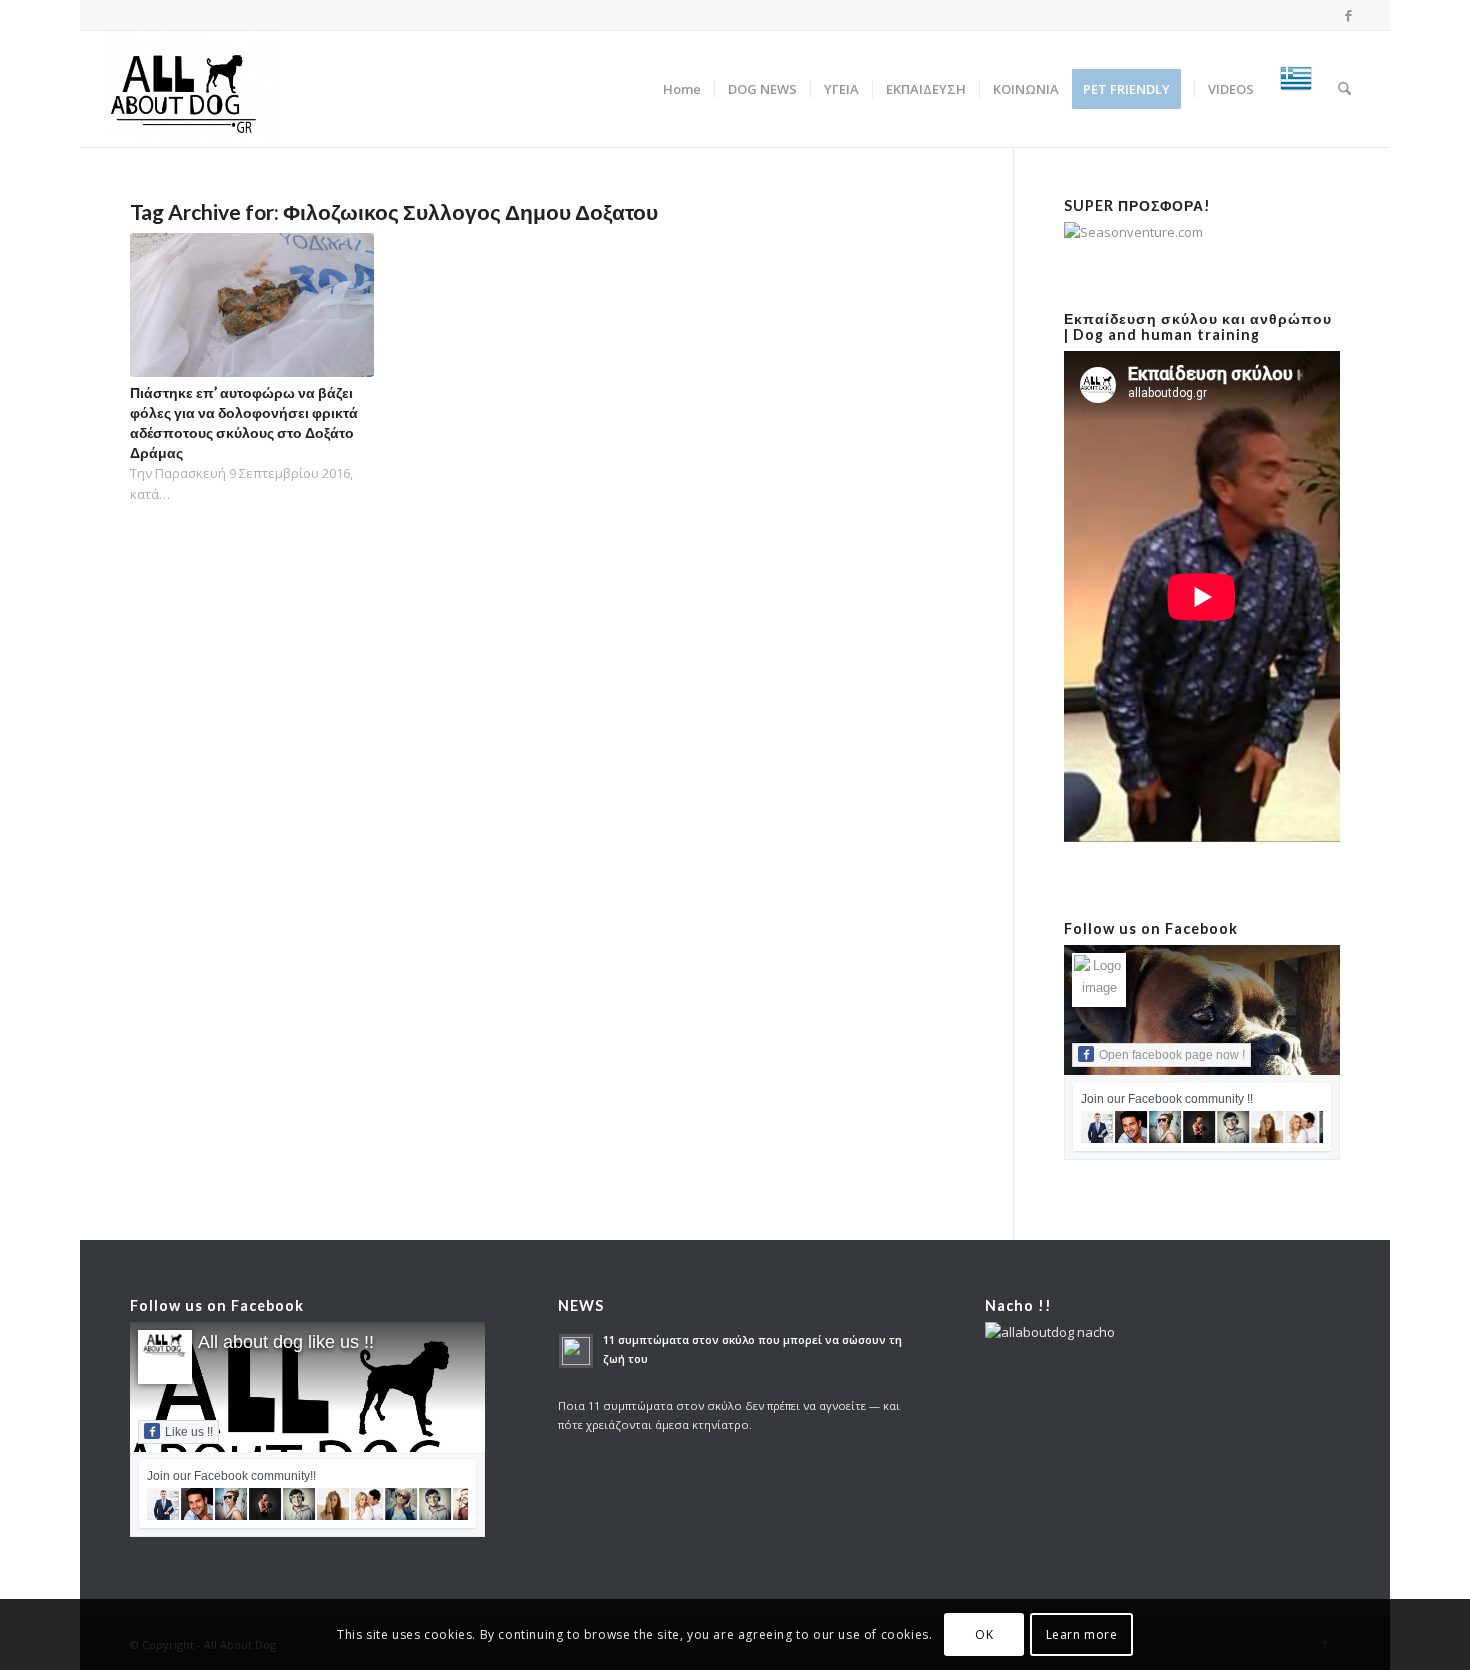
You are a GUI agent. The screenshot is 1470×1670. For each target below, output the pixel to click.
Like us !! (189, 1432)
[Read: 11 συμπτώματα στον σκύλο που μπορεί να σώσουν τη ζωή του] (576, 1351)
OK (984, 1634)
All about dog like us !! (286, 1342)
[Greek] (1296, 89)
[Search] (1344, 89)
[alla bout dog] (191, 89)
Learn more (1082, 1634)
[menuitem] (682, 89)
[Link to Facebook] (1349, 15)
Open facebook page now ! (1172, 1055)
